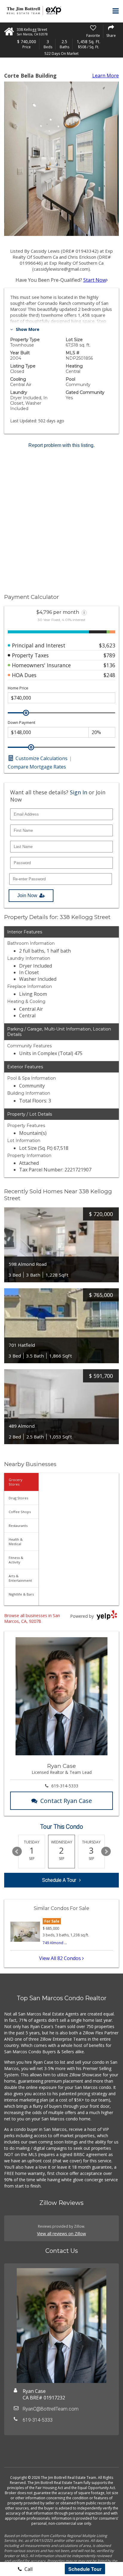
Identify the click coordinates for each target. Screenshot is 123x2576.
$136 (109, 665)
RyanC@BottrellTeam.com (51, 2409)
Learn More (106, 76)
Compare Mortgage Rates (37, 767)
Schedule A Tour (59, 1880)
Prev (17, 1852)
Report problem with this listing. (61, 445)
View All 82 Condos (61, 1958)
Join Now (27, 895)
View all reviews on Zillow (61, 2234)
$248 (109, 675)
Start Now (95, 280)
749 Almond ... (55, 1943)
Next (106, 1852)
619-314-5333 (65, 1786)
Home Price (18, 688)
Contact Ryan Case (66, 1801)
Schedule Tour (85, 2569)
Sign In (79, 792)
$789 (109, 655)
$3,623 (107, 645)
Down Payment (21, 723)
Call (28, 2569)
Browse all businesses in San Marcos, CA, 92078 (32, 1618)
